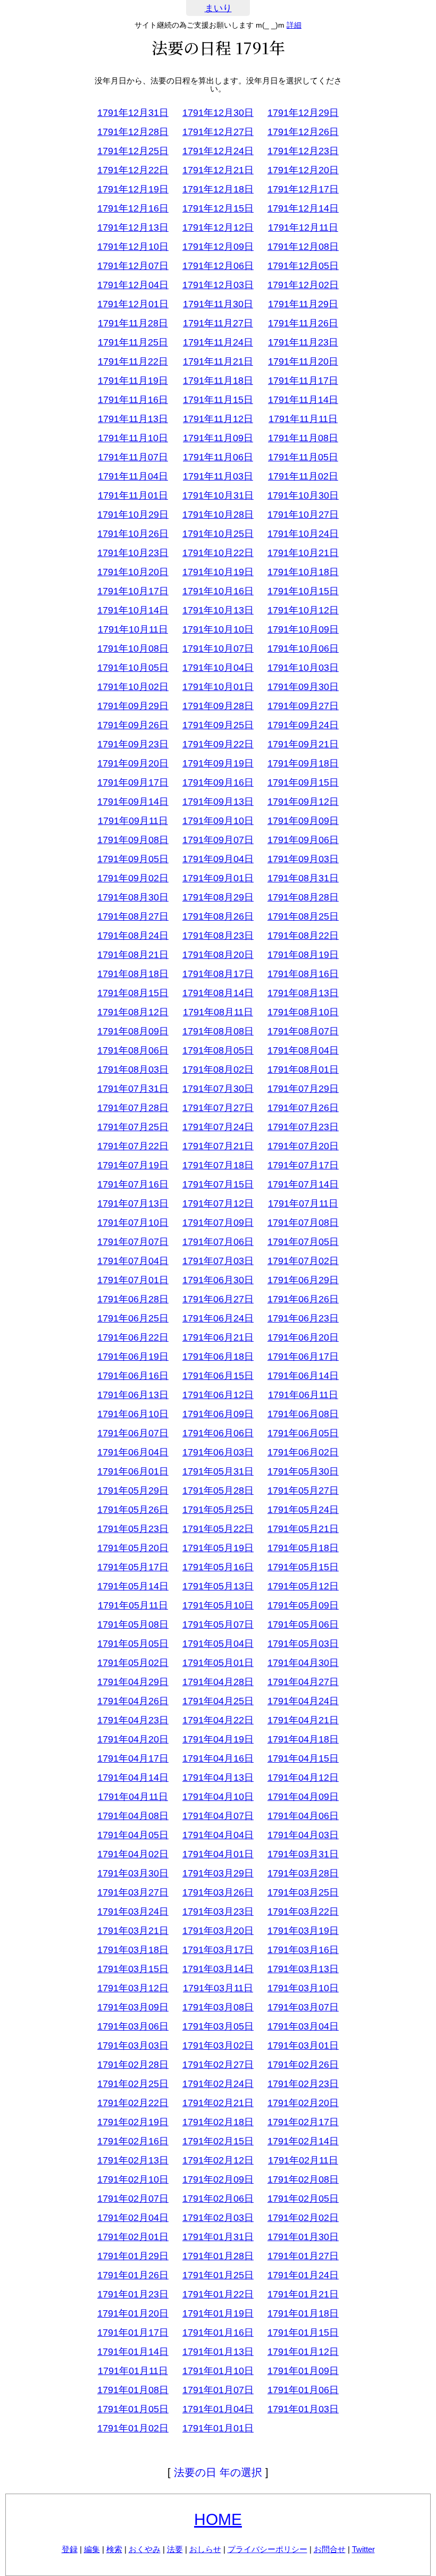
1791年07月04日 (133, 1261)
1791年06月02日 (303, 1452)
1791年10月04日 (218, 668)
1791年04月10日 (218, 1797)
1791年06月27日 (218, 1299)
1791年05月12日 (303, 1586)
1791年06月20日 (303, 1337)
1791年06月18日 (218, 1357)
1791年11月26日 (303, 323)
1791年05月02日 (133, 1663)
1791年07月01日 (133, 1280)
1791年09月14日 (133, 802)
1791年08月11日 (218, 1012)
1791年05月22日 (218, 1529)
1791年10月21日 (303, 553)
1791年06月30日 (218, 1280)
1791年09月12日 (303, 802)
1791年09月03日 (303, 859)
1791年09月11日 (133, 821)
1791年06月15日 (218, 1376)
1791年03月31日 (303, 1854)
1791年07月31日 (133, 1089)
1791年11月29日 (303, 304)
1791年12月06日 (218, 266)
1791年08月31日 (303, 878)
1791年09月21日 (303, 744)
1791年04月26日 (133, 1701)
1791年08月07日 (303, 1031)
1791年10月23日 (133, 553)
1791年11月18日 (218, 381)
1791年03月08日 (218, 2007)
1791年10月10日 (218, 629)
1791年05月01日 (218, 1663)
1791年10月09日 (303, 629)
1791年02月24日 (218, 2084)
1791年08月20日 (218, 955)
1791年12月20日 (303, 170)
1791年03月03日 (133, 2045)
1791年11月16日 (133, 400)
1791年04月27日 (303, 1682)
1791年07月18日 (218, 1165)
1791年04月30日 (303, 1663)
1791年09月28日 (218, 706)
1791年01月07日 (218, 2390)
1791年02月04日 (133, 2218)
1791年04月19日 (218, 1739)
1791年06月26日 (303, 1299)
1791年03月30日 (133, 1873)
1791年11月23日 (303, 342)
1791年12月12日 (218, 228)
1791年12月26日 (303, 132)
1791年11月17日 (303, 381)
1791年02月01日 (133, 2237)
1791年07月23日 (303, 1127)
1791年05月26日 (133, 1510)
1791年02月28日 (133, 2065)
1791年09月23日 (133, 744)
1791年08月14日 (218, 993)
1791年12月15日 (218, 208)
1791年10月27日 (303, 515)
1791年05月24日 (303, 1510)
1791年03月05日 (218, 2026)
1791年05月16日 (218, 1567)
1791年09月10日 (218, 821)
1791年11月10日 (133, 438)
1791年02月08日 (303, 2179)
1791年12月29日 (303, 113)
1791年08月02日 (218, 1070)
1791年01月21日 (303, 2294)
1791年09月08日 (133, 840)
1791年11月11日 (303, 419)
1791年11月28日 (133, 323)
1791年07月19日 (133, 1165)
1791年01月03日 (303, 2409)
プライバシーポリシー (267, 2549)
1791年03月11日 (218, 1988)
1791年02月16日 (133, 2141)
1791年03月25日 (303, 1892)
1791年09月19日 (218, 763)
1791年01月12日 (303, 2352)
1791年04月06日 (303, 1816)
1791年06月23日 (303, 1318)
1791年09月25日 (218, 725)
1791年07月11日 (303, 1203)
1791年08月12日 (133, 1012)
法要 (175, 2549)
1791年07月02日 (303, 1261)
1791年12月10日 (133, 247)
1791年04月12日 (303, 1778)
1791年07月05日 (303, 1242)
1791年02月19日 (133, 2122)
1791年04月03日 (303, 1835)
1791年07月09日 (218, 1223)
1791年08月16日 (303, 974)
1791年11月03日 (218, 476)
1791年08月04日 (303, 1050)
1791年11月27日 (218, 323)
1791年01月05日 (133, 2409)
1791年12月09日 (218, 247)
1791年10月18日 (303, 572)
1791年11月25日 (133, 342)
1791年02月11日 (303, 2160)
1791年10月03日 (303, 668)
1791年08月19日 (303, 955)
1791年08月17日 (218, 974)
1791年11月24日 (218, 342)
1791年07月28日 (133, 1108)
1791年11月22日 (133, 361)
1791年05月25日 (218, 1510)
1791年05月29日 (133, 1491)
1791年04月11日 (133, 1797)
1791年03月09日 (133, 2007)
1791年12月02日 (303, 285)
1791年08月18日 (133, 974)
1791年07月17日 (303, 1165)
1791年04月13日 (218, 1778)
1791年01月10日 (218, 2371)
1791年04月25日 (218, 1701)
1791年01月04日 (218, 2409)
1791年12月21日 (218, 170)
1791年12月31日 (133, 113)
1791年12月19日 (133, 189)
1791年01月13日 (218, 2352)
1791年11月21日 (218, 361)
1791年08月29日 (218, 897)
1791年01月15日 (303, 2333)
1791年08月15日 (133, 993)
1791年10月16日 (218, 591)
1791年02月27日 (218, 2065)
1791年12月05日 (303, 266)
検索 (114, 2549)
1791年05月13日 (218, 1586)
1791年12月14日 (303, 208)
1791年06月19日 (133, 1357)
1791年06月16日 (133, 1376)
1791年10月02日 (133, 687)
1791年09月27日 (303, 706)
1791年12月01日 (133, 304)
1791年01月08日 (133, 2390)
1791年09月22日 (218, 744)
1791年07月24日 (218, 1127)
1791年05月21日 (303, 1529)
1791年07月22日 (133, 1146)
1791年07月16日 (133, 1184)
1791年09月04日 (218, 859)
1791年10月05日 (133, 668)
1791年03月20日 (218, 1931)
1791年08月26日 (218, 916)
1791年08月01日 (303, 1070)
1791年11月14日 (303, 400)
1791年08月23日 (218, 936)
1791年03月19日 (303, 1931)
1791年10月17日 (133, 591)
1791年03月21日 (133, 1931)
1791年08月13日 (303, 993)
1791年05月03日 (303, 1644)
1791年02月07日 (133, 2199)
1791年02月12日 (218, 2160)
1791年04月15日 (303, 1758)
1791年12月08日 (303, 247)
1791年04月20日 (133, 1739)
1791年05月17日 (133, 1567)
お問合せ (330, 2549)
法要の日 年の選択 (218, 2472)
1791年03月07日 (303, 2007)
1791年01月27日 (303, 2256)
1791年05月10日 (218, 1605)
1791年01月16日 (218, 2333)
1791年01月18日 (303, 2313)
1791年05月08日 (133, 1624)
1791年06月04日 (133, 1452)
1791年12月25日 (133, 151)
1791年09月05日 (133, 859)
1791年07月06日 (218, 1242)
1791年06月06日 (218, 1433)
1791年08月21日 (133, 955)
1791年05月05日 (133, 1644)
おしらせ (205, 2549)
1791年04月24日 (303, 1701)
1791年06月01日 (133, 1471)
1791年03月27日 (133, 1892)
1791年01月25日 (218, 2275)
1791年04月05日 (133, 1835)
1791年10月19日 (218, 572)
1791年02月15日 (218, 2141)
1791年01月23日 (133, 2294)
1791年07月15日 (218, 1184)
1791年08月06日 (133, 1050)
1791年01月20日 (133, 2313)
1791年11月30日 (218, 304)
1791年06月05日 (303, 1433)
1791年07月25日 (133, 1127)
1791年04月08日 (133, 1816)
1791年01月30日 (303, 2237)
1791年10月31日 (218, 495)
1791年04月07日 (218, 1816)
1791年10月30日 (303, 495)
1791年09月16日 (218, 782)
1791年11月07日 (133, 457)
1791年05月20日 (133, 1548)
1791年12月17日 (303, 189)
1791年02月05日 (303, 2199)
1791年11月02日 (303, 476)
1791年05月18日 (303, 1548)
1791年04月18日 (303, 1739)
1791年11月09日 (218, 438)
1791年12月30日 (218, 113)
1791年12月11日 (303, 228)
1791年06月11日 (303, 1395)
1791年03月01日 (303, 2045)
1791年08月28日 (303, 897)
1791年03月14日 (218, 1969)
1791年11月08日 (303, 438)
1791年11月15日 (218, 400)
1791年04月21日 (303, 1720)
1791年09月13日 (218, 802)
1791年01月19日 (218, 2313)
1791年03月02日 (218, 2045)
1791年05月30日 (303, 1471)
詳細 (294, 25)
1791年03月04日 (303, 2026)
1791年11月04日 (133, 476)
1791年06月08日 (303, 1414)
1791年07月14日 (303, 1184)
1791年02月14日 (303, 2141)
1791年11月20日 (303, 361)
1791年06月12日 (218, 1395)
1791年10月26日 (133, 534)
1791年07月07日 (133, 1242)
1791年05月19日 (218, 1548)
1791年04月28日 (218, 1682)
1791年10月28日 (218, 515)
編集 (92, 2549)
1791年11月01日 (133, 495)
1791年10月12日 (303, 610)
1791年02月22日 (133, 2103)
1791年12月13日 (133, 228)
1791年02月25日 (133, 2084)
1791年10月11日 (133, 629)
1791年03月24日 (133, 1912)
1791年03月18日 (133, 1950)
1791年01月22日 (218, 2294)
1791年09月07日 (218, 840)
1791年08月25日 (303, 916)
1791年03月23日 (218, 1912)
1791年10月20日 (133, 572)
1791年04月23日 (133, 1720)
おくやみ (145, 2549)
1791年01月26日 (133, 2275)
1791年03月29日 (218, 1873)
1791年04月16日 (218, 1758)
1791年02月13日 (133, 2160)
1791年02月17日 (303, 2122)
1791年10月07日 (218, 649)
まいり (218, 8)
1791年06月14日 (303, 1376)
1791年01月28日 (218, 2256)
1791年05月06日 (303, 1624)
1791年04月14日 (133, 1778)
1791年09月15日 (303, 782)
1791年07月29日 (303, 1089)
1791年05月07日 (218, 1624)
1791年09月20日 (133, 763)
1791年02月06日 (218, 2199)
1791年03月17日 (218, 1950)
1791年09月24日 (303, 725)
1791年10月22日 (218, 553)
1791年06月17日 (303, 1357)
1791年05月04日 (218, 1644)
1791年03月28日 (303, 1873)
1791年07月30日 (218, 1089)
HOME (218, 2519)
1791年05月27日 (303, 1491)
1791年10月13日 (218, 610)
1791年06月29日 (303, 1280)
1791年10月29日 (133, 515)
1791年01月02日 (133, 2428)
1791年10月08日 (133, 649)
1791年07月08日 (303, 1223)
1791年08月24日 (133, 936)
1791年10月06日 (303, 649)
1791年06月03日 (218, 1452)
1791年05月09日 (303, 1605)
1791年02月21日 (218, 2103)
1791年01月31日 (218, 2237)
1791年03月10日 (303, 1988)
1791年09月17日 (133, 782)
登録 (70, 2549)
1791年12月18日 (218, 189)
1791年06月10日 (133, 1414)
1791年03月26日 (218, 1892)
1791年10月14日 (133, 610)
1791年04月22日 (218, 1720)
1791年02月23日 (303, 2084)
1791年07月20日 (303, 1146)
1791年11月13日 (133, 419)
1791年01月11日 (133, 2371)
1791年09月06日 (303, 840)
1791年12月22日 (133, 170)
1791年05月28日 (218, 1491)
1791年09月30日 (303, 687)
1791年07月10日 (133, 1223)
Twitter (363, 2549)
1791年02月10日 (133, 2179)
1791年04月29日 (133, 1682)
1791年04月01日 (218, 1854)
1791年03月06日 (133, 2026)
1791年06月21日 (218, 1337)
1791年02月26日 (303, 2065)
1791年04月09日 (303, 1797)
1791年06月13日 (133, 1395)
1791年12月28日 (133, 132)
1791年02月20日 (303, 2103)
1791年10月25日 (218, 534)
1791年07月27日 (218, 1108)
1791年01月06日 (303, 2390)
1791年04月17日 (133, 1758)
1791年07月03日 (218, 1261)
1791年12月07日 (133, 266)
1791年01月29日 (133, 2256)
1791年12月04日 (133, 285)
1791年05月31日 (218, 1471)
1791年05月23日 (133, 1529)
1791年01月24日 (303, 2275)
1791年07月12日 (218, 1203)
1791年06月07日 (133, 1433)
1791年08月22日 (303, 936)
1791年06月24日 (218, 1318)
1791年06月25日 (133, 1318)
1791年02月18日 (218, 2122)
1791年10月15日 (303, 591)
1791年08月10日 (303, 1012)
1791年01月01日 (218, 2428)
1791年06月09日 (218, 1414)
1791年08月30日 (133, 897)
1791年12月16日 (133, 208)
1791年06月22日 (133, 1337)
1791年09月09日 (303, 821)
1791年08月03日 (133, 1070)
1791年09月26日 (133, 725)
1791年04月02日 (133, 1854)
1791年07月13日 (133, 1203)
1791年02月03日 (218, 2218)
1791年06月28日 (133, 1299)
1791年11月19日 (133, 381)
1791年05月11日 (133, 1605)
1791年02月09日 (218, 2179)
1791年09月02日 (133, 878)
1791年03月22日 (303, 1912)
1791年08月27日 (133, 916)
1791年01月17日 (133, 2333)
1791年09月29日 (133, 706)
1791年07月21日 (218, 1146)
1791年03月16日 (303, 1950)
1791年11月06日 (218, 457)
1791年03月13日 (303, 1969)
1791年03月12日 (133, 1988)
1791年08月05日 (218, 1050)
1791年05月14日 (133, 1586)
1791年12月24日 (218, 151)
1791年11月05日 (303, 457)
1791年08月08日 (218, 1031)
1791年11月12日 (218, 419)
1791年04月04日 (218, 1835)
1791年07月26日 (303, 1108)
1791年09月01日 (218, 878)
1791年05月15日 (303, 1567)
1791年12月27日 (218, 132)
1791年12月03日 (218, 285)
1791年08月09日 (133, 1031)
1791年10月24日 (303, 534)
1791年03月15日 (133, 1969)
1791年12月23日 (303, 151)
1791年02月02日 (303, 2218)
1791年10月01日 (218, 687)
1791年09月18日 (303, 763)
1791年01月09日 (303, 2371)
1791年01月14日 (133, 2352)
